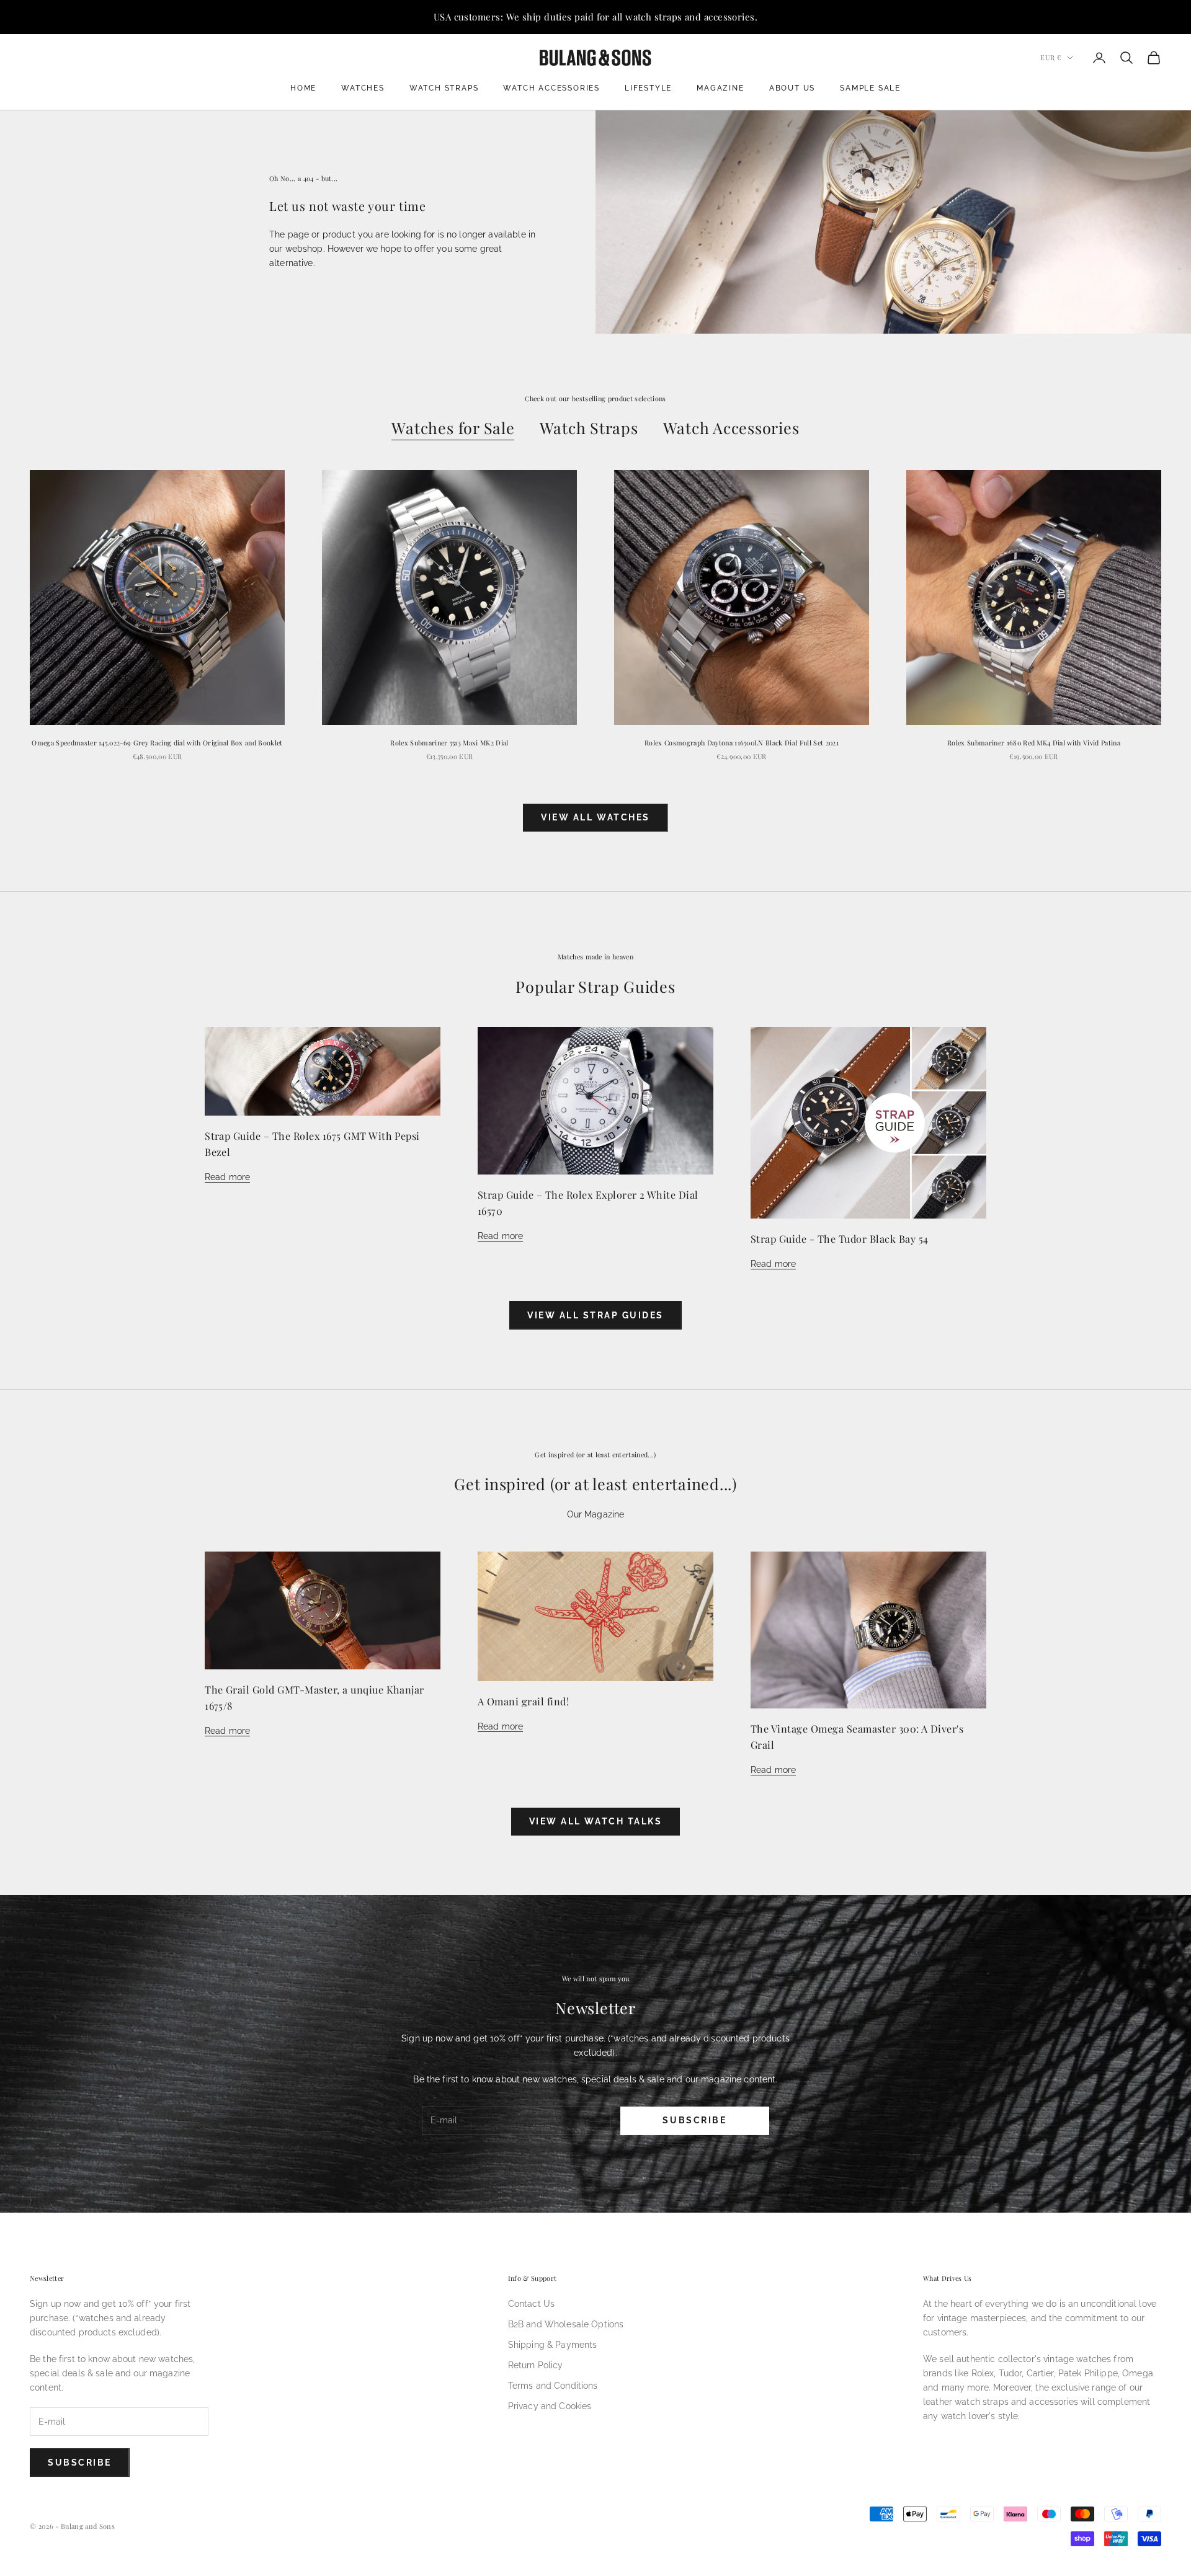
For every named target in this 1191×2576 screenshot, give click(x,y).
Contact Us (531, 2304)
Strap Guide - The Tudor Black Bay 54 (840, 1238)
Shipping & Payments (553, 2345)
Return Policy (536, 2365)
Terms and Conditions (553, 2386)
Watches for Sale (453, 428)
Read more (227, 1177)
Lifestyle (648, 88)
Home (303, 88)
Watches (363, 88)
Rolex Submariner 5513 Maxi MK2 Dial (449, 743)
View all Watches (595, 817)
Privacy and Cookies (550, 2406)
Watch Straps (444, 88)
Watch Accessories (551, 88)
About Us (792, 88)
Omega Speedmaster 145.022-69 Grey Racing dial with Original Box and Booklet (157, 743)
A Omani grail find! (523, 1701)
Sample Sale (870, 88)
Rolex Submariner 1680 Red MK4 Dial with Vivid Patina (1034, 743)
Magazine (720, 88)
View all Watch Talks (595, 1821)
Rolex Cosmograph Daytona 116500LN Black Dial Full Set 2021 (742, 743)
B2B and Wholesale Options (566, 2324)
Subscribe (694, 2120)
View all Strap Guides (595, 1315)
